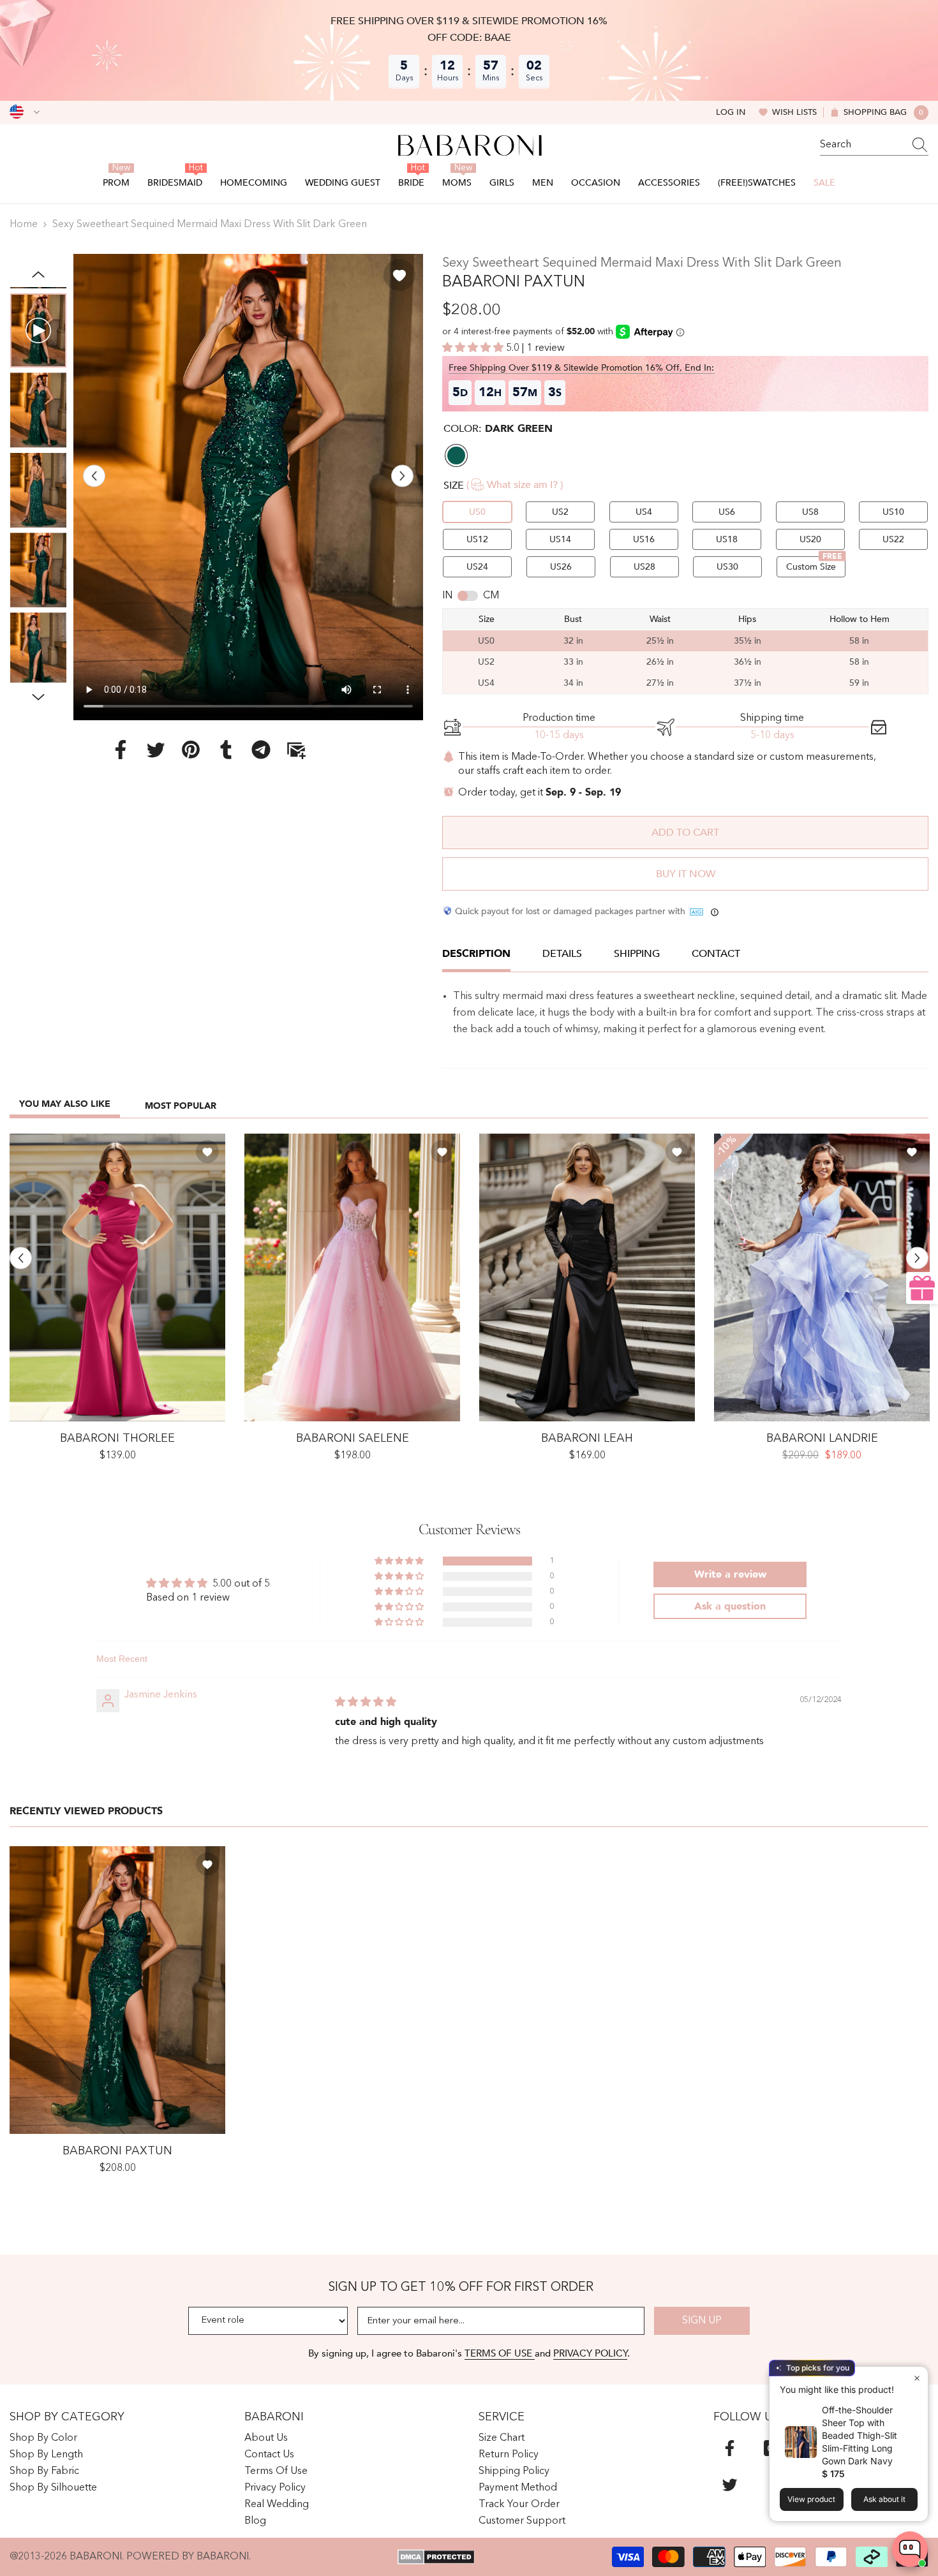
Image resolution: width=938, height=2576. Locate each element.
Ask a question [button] (730, 1606)
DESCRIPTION (476, 954)
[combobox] (862, 145)
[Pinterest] (191, 750)
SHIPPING (637, 954)
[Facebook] (121, 750)
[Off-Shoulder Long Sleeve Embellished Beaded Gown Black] (587, 1277)
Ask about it (884, 2499)
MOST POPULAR (181, 1106)
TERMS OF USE (500, 2353)
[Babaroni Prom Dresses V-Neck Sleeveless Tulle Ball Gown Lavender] (822, 1277)
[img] (366, 1703)
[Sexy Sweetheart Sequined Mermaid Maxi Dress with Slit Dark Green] (117, 1990)
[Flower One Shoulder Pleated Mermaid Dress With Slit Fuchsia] (117, 1277)
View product (811, 2499)
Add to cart (685, 833)
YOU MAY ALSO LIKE (65, 1104)
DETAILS (562, 954)
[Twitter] (156, 750)
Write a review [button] (730, 1574)
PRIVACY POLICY (590, 2353)
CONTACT (716, 954)
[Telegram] (261, 750)
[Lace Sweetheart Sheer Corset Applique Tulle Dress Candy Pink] (352, 1277)
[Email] (296, 750)
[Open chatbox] (910, 2549)
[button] (94, 476)
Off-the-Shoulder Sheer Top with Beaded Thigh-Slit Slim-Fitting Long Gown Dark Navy (860, 2435)
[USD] (25, 112)
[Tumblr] (226, 750)
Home (24, 225)
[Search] (874, 145)
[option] (248, 487)
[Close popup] (917, 2378)
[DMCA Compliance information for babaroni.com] (436, 2557)
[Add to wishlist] (399, 275)
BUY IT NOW (686, 874)
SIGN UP (702, 2321)
